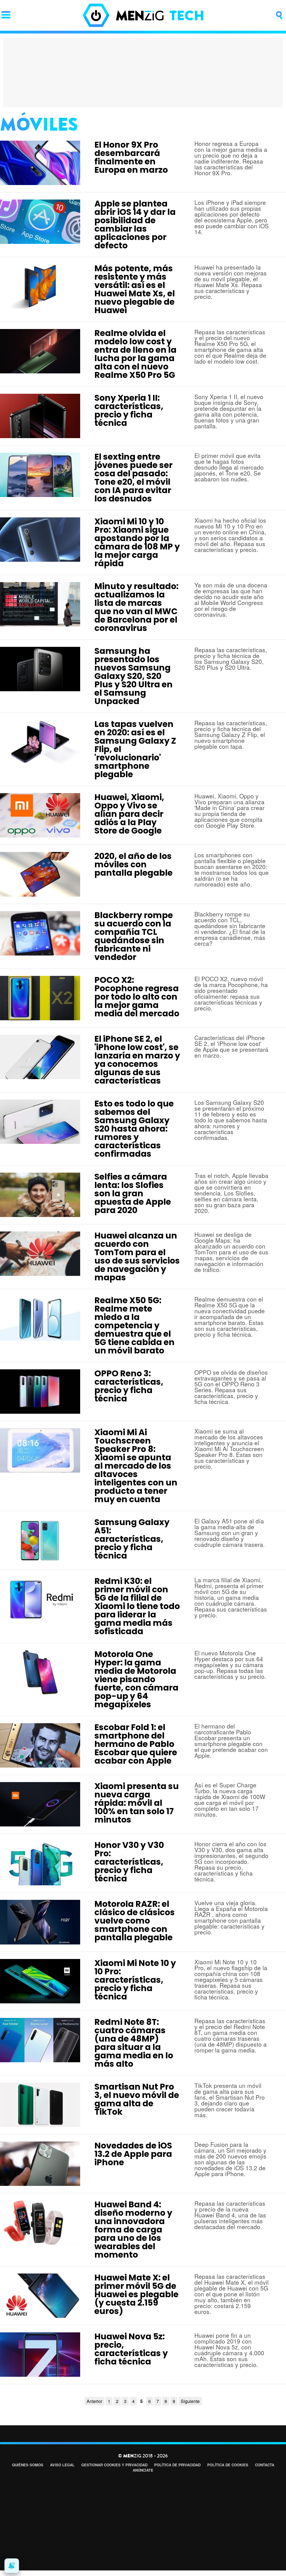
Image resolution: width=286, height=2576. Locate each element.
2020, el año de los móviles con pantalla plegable (134, 864)
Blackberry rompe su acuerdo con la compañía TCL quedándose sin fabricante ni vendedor (134, 936)
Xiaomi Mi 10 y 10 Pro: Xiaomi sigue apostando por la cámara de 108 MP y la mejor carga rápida (137, 542)
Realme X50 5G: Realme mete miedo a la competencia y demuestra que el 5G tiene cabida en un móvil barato (134, 1325)
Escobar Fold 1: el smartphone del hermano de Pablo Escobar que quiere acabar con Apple (136, 1744)
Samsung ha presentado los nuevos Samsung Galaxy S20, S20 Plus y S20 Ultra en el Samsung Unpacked (134, 676)
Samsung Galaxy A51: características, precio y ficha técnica (132, 1539)
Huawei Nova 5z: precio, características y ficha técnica (131, 2349)
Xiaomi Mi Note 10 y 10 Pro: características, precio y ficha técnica (135, 1980)
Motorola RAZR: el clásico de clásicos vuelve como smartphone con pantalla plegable (135, 1921)
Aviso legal (62, 2465)
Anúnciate (143, 2470)
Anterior (94, 2401)
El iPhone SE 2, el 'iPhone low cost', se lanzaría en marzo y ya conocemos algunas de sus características (137, 1060)
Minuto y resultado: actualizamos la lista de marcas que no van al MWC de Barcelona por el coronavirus (136, 607)
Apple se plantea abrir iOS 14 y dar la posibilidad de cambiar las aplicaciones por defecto (135, 225)
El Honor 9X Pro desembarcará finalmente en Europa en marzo (131, 157)
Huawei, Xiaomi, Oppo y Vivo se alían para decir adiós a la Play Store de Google (129, 814)
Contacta (265, 2465)
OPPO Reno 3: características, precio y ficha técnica (129, 1386)
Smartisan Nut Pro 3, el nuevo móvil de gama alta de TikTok (137, 2099)
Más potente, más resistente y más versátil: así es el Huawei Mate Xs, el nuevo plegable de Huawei (135, 289)
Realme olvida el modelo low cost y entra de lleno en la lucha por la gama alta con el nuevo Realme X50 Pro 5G (135, 354)
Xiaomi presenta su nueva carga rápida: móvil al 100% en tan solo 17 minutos (137, 1803)
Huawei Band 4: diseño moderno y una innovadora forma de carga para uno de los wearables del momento (133, 2230)
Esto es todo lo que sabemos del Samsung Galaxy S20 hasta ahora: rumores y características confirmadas (134, 1129)
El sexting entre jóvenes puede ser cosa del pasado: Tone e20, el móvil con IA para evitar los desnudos (134, 478)
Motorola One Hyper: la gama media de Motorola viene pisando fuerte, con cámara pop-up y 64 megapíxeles (136, 1679)
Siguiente (190, 2401)
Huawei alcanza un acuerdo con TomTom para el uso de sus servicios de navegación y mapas (137, 1256)
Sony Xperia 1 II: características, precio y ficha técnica (129, 410)
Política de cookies (228, 2465)
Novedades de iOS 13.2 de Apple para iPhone (133, 2154)
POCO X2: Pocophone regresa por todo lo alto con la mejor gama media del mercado (137, 997)
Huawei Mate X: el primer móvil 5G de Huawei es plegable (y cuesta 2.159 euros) (136, 2294)
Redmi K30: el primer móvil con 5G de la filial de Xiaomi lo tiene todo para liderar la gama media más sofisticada (137, 1606)
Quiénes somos (28, 2465)
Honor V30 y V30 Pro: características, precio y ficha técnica (129, 1862)
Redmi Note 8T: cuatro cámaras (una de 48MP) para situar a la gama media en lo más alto (134, 2043)
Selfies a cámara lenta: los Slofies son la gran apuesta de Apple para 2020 (133, 1193)
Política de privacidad (177, 2465)
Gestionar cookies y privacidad (114, 2465)
